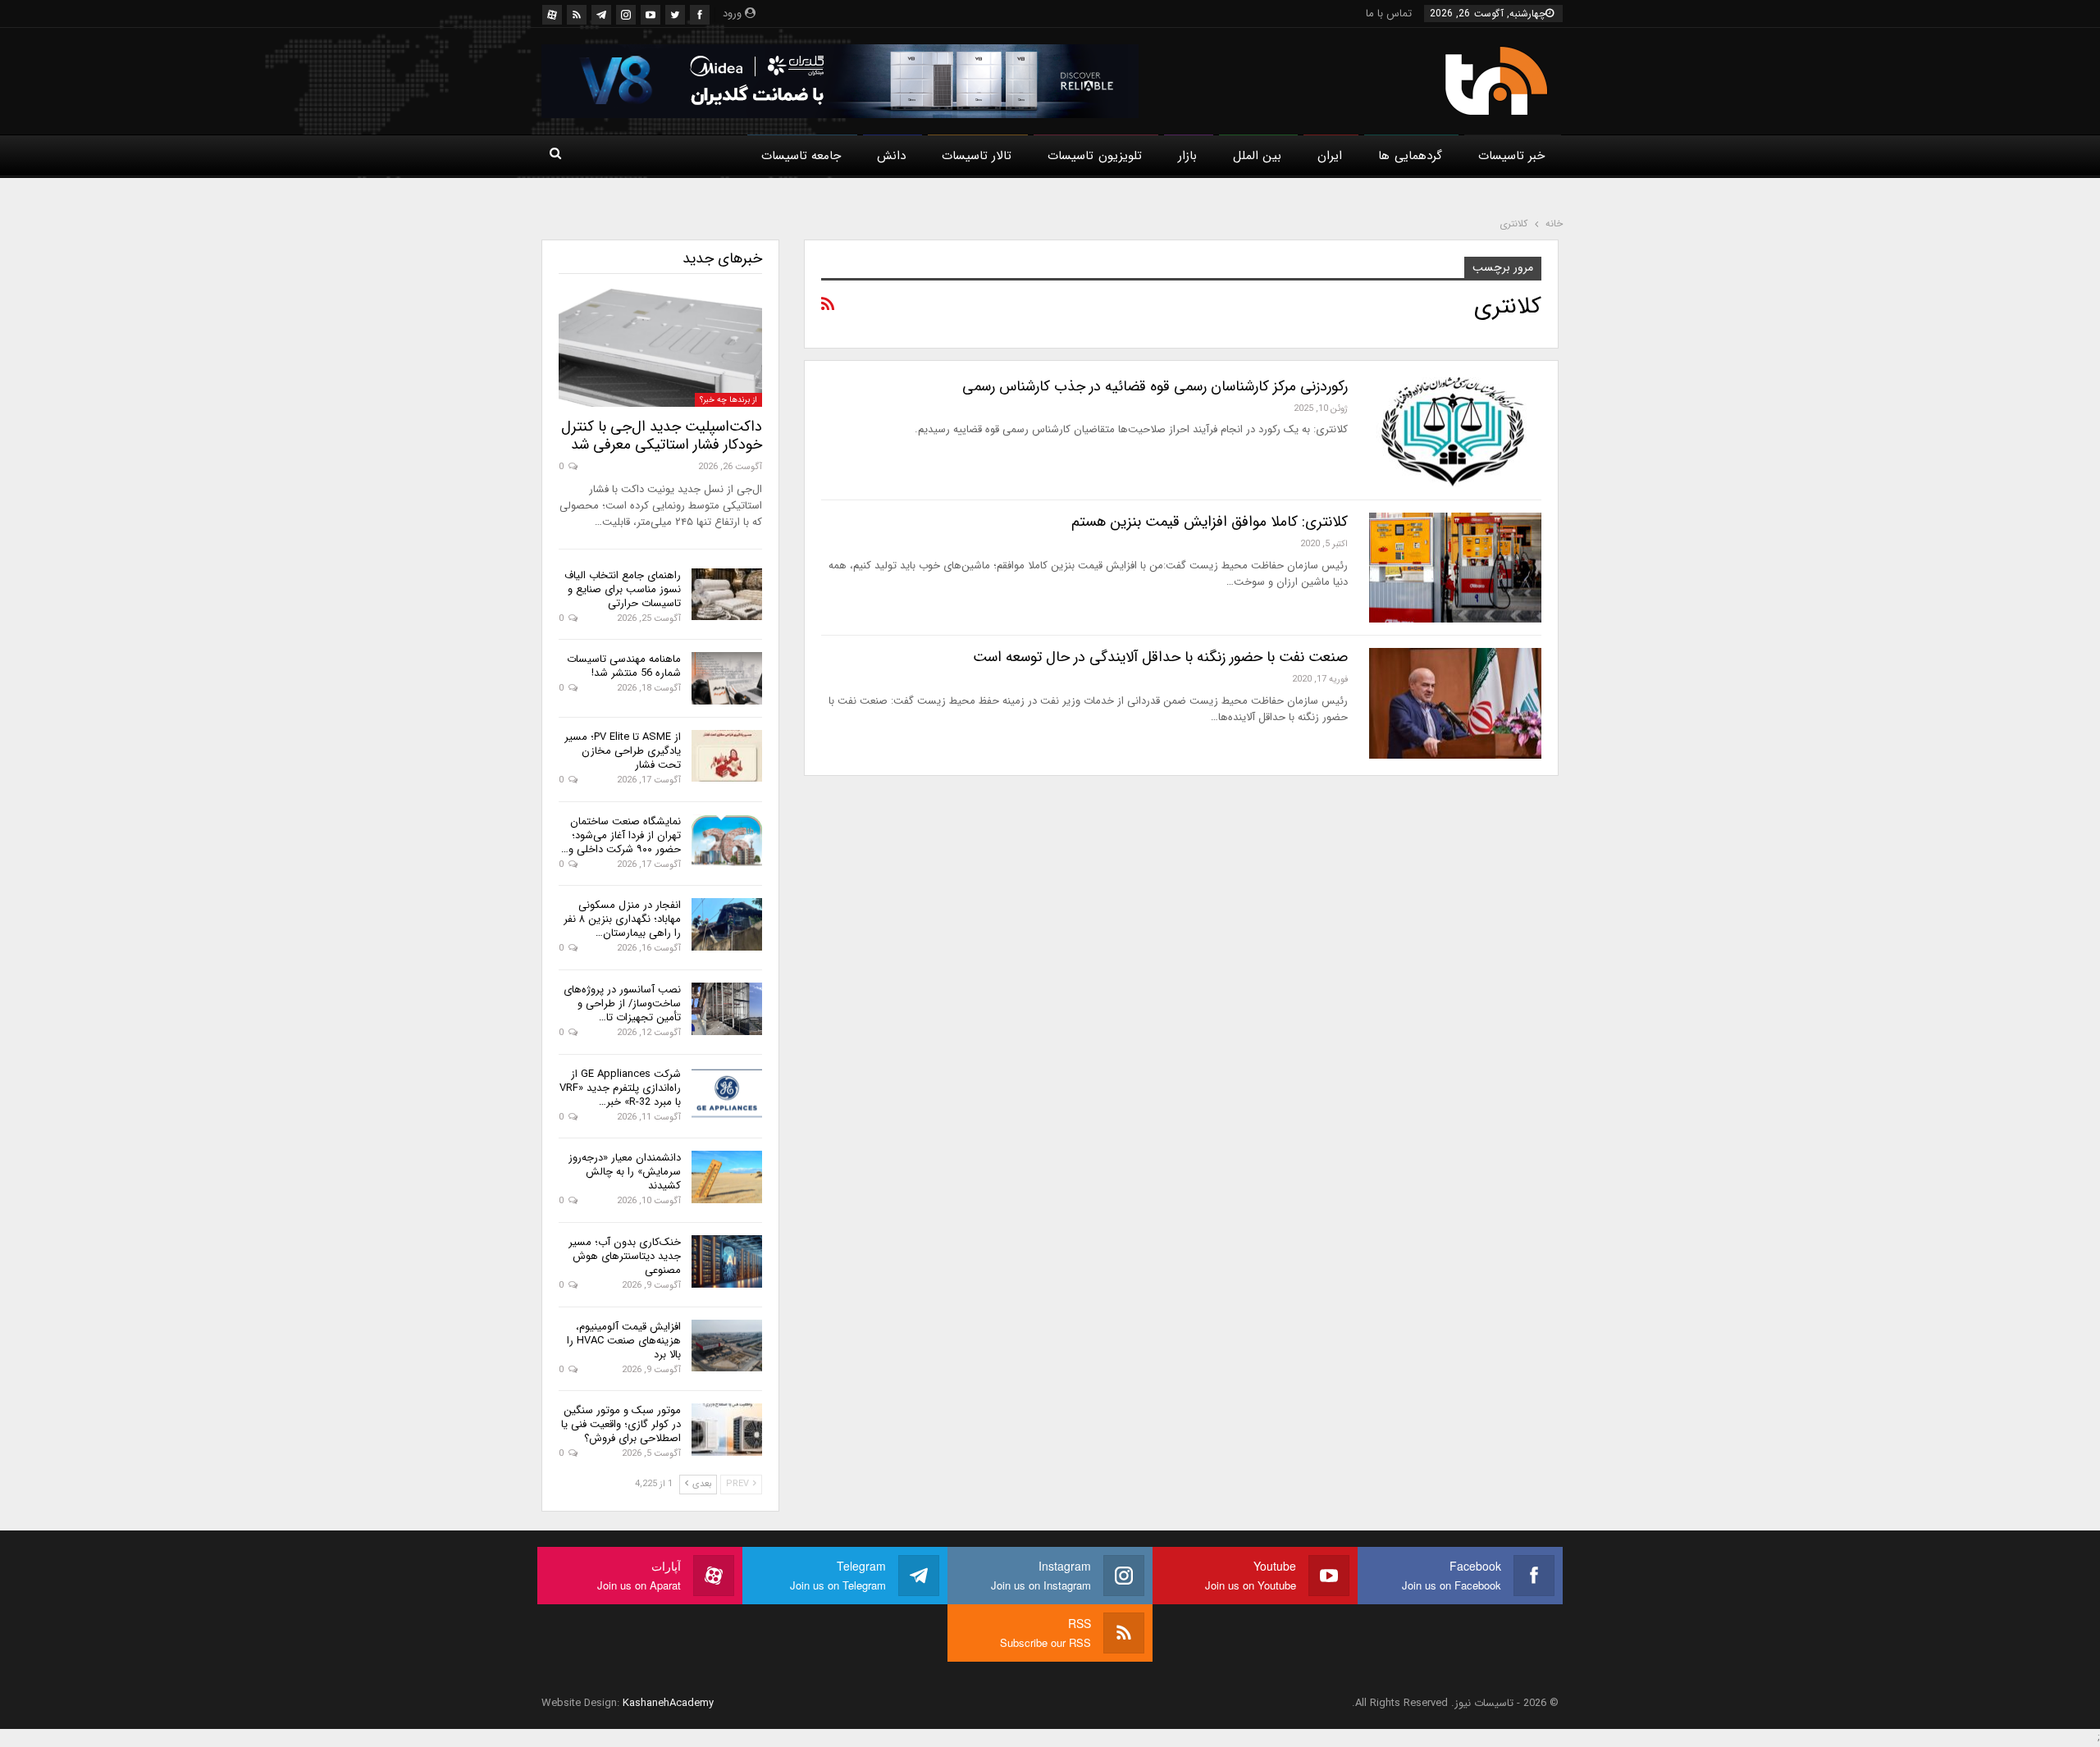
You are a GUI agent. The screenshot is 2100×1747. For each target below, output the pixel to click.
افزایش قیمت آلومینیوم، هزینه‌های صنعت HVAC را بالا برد (624, 1341)
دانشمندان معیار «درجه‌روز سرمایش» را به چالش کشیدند (625, 1172)
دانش (891, 156)
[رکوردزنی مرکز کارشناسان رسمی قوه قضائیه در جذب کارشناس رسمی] (1455, 432)
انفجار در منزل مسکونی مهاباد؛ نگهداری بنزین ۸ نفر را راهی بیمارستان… (622, 919)
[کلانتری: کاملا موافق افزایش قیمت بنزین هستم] (1455, 568)
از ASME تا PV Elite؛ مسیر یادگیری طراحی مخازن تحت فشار (623, 751)
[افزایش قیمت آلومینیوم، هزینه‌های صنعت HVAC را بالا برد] (727, 1346)
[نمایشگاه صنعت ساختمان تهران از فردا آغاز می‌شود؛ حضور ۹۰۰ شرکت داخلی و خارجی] (727, 841)
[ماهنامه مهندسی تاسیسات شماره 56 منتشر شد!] (727, 678)
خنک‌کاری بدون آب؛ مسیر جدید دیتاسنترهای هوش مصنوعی (625, 1256)
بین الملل (1257, 156)
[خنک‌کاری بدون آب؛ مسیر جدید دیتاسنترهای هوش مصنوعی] (727, 1261)
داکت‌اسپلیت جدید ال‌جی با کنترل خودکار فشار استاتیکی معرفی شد (662, 436)
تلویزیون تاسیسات (1094, 156)
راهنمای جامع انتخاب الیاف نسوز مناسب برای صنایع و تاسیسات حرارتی (623, 589)
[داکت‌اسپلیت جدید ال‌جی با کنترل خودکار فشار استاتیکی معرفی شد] (660, 348)
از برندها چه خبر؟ (728, 400)
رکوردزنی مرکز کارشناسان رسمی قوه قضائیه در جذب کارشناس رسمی (1155, 386)
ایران (1330, 156)
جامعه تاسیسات (801, 156)
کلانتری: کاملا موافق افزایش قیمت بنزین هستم (1210, 522)
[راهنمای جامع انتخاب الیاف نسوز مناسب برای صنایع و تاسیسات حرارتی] (727, 595)
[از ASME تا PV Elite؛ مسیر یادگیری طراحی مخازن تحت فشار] (727, 756)
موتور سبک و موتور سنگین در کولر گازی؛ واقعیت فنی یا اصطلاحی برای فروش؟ (621, 1424)
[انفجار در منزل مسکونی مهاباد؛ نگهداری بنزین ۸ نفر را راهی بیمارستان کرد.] (727, 924)
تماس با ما (1389, 14)
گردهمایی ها (1410, 156)
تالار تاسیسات (977, 156)
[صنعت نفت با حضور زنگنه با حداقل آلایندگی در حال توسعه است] (1455, 703)
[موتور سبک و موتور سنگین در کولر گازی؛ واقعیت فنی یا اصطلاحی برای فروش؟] (727, 1430)
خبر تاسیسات (1511, 156)
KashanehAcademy (668, 1703)
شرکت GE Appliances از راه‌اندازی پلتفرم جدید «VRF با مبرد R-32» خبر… (620, 1088)
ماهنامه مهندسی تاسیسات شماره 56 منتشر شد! (624, 666)
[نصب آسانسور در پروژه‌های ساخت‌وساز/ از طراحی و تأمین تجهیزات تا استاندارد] (727, 1009)
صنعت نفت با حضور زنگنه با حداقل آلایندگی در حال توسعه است (1160, 657)
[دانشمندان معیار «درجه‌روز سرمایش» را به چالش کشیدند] (727, 1177)
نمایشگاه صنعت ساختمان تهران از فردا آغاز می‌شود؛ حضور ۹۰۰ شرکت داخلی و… (621, 835)
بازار (1187, 156)
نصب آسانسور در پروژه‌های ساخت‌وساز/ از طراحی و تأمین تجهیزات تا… (622, 1003)
